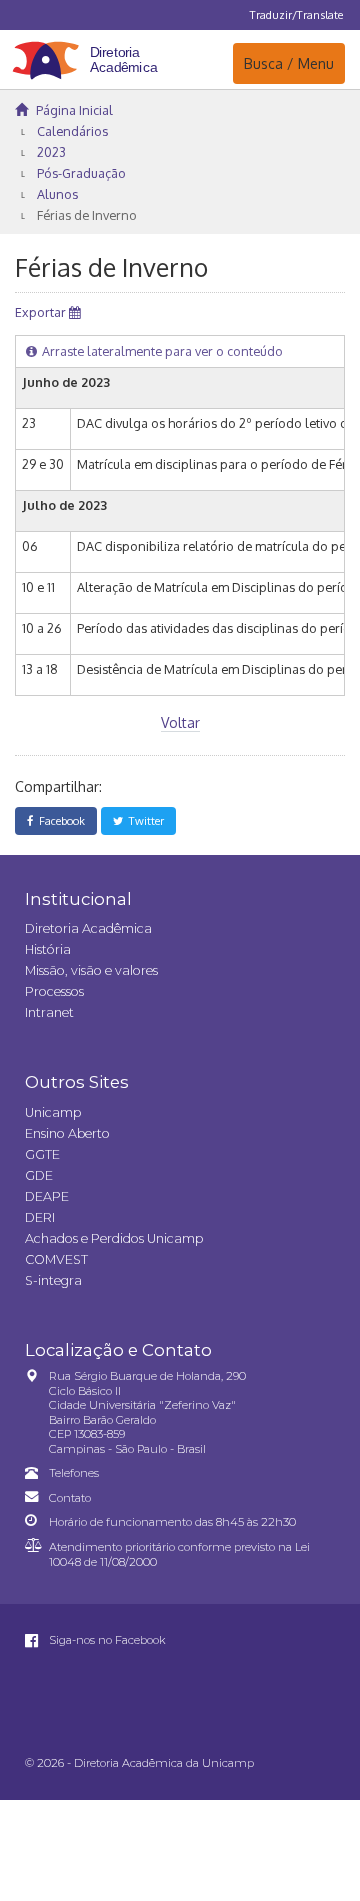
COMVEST (56, 1259)
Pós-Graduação (81, 173)
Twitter (143, 820)
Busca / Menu (288, 63)
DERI (40, 1217)
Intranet (49, 1012)
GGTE (42, 1154)
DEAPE (47, 1196)
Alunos (57, 194)
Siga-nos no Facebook (106, 1640)
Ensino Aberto (67, 1133)
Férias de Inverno (87, 215)
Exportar (42, 312)
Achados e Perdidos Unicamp (114, 1238)
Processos (54, 991)
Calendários (72, 131)
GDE (39, 1175)
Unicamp (53, 1112)
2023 (51, 152)
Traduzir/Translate (296, 14)
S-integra (53, 1280)
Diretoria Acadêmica (88, 928)
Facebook (59, 820)
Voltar (180, 722)
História (48, 949)
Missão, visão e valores (91, 970)
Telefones (74, 1473)
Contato (70, 1498)
